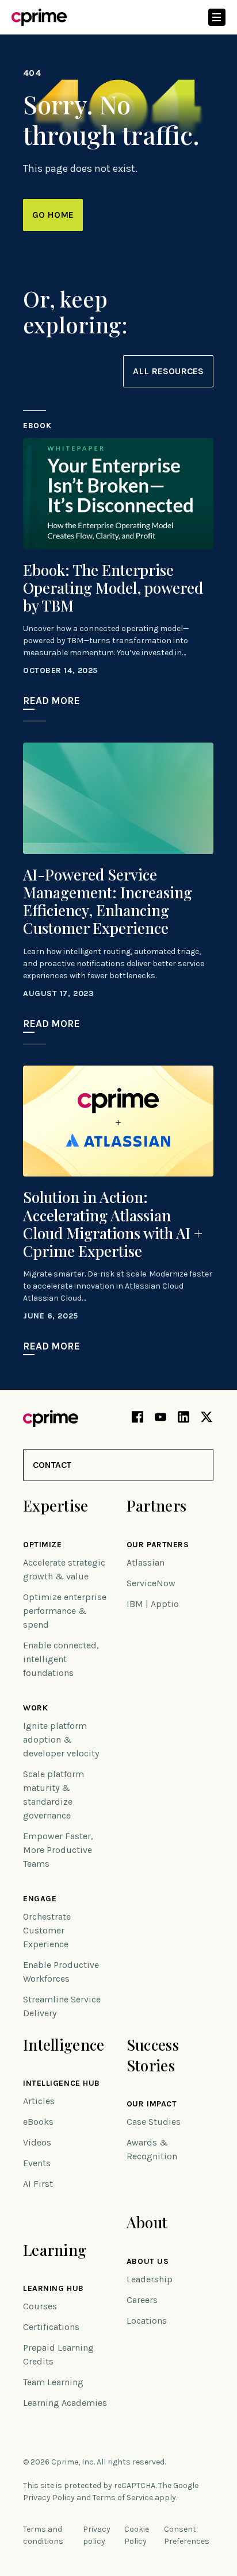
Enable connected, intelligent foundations (61, 1659)
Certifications (51, 2327)
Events (37, 2163)
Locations (147, 2321)
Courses (40, 2306)
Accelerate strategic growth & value (64, 1569)
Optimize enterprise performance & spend (65, 1611)
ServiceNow (151, 1583)
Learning (55, 2250)
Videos (37, 2142)
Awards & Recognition (152, 2149)
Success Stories (153, 2055)
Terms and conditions (43, 2535)
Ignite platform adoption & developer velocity (61, 1739)
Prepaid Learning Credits (58, 2354)
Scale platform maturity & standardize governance (53, 1795)
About (147, 2222)
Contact (52, 1465)
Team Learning (53, 2382)
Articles (39, 2101)
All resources (168, 371)
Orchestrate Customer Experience (47, 1930)
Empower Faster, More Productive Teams (58, 1850)
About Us (148, 2262)
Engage (40, 1899)
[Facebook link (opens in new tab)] (137, 1419)
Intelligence (64, 2045)
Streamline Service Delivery (62, 2006)
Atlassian (146, 1562)
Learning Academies (65, 2403)
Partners (156, 1506)
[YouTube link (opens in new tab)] (160, 1419)
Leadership (150, 2279)
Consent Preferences (187, 2535)
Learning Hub (53, 2289)
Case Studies (154, 2122)
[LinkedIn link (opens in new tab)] (184, 1419)
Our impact (152, 2104)
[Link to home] (39, 17)
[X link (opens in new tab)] (207, 1419)
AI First (38, 2184)
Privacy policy (97, 2535)
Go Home (53, 215)
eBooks (38, 2122)
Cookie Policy (137, 2535)
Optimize (42, 1545)
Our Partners (158, 1545)
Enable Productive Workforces (61, 1972)
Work (35, 1708)
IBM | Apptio (153, 1604)
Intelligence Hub (62, 2083)
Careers (142, 2300)
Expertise (56, 1506)
